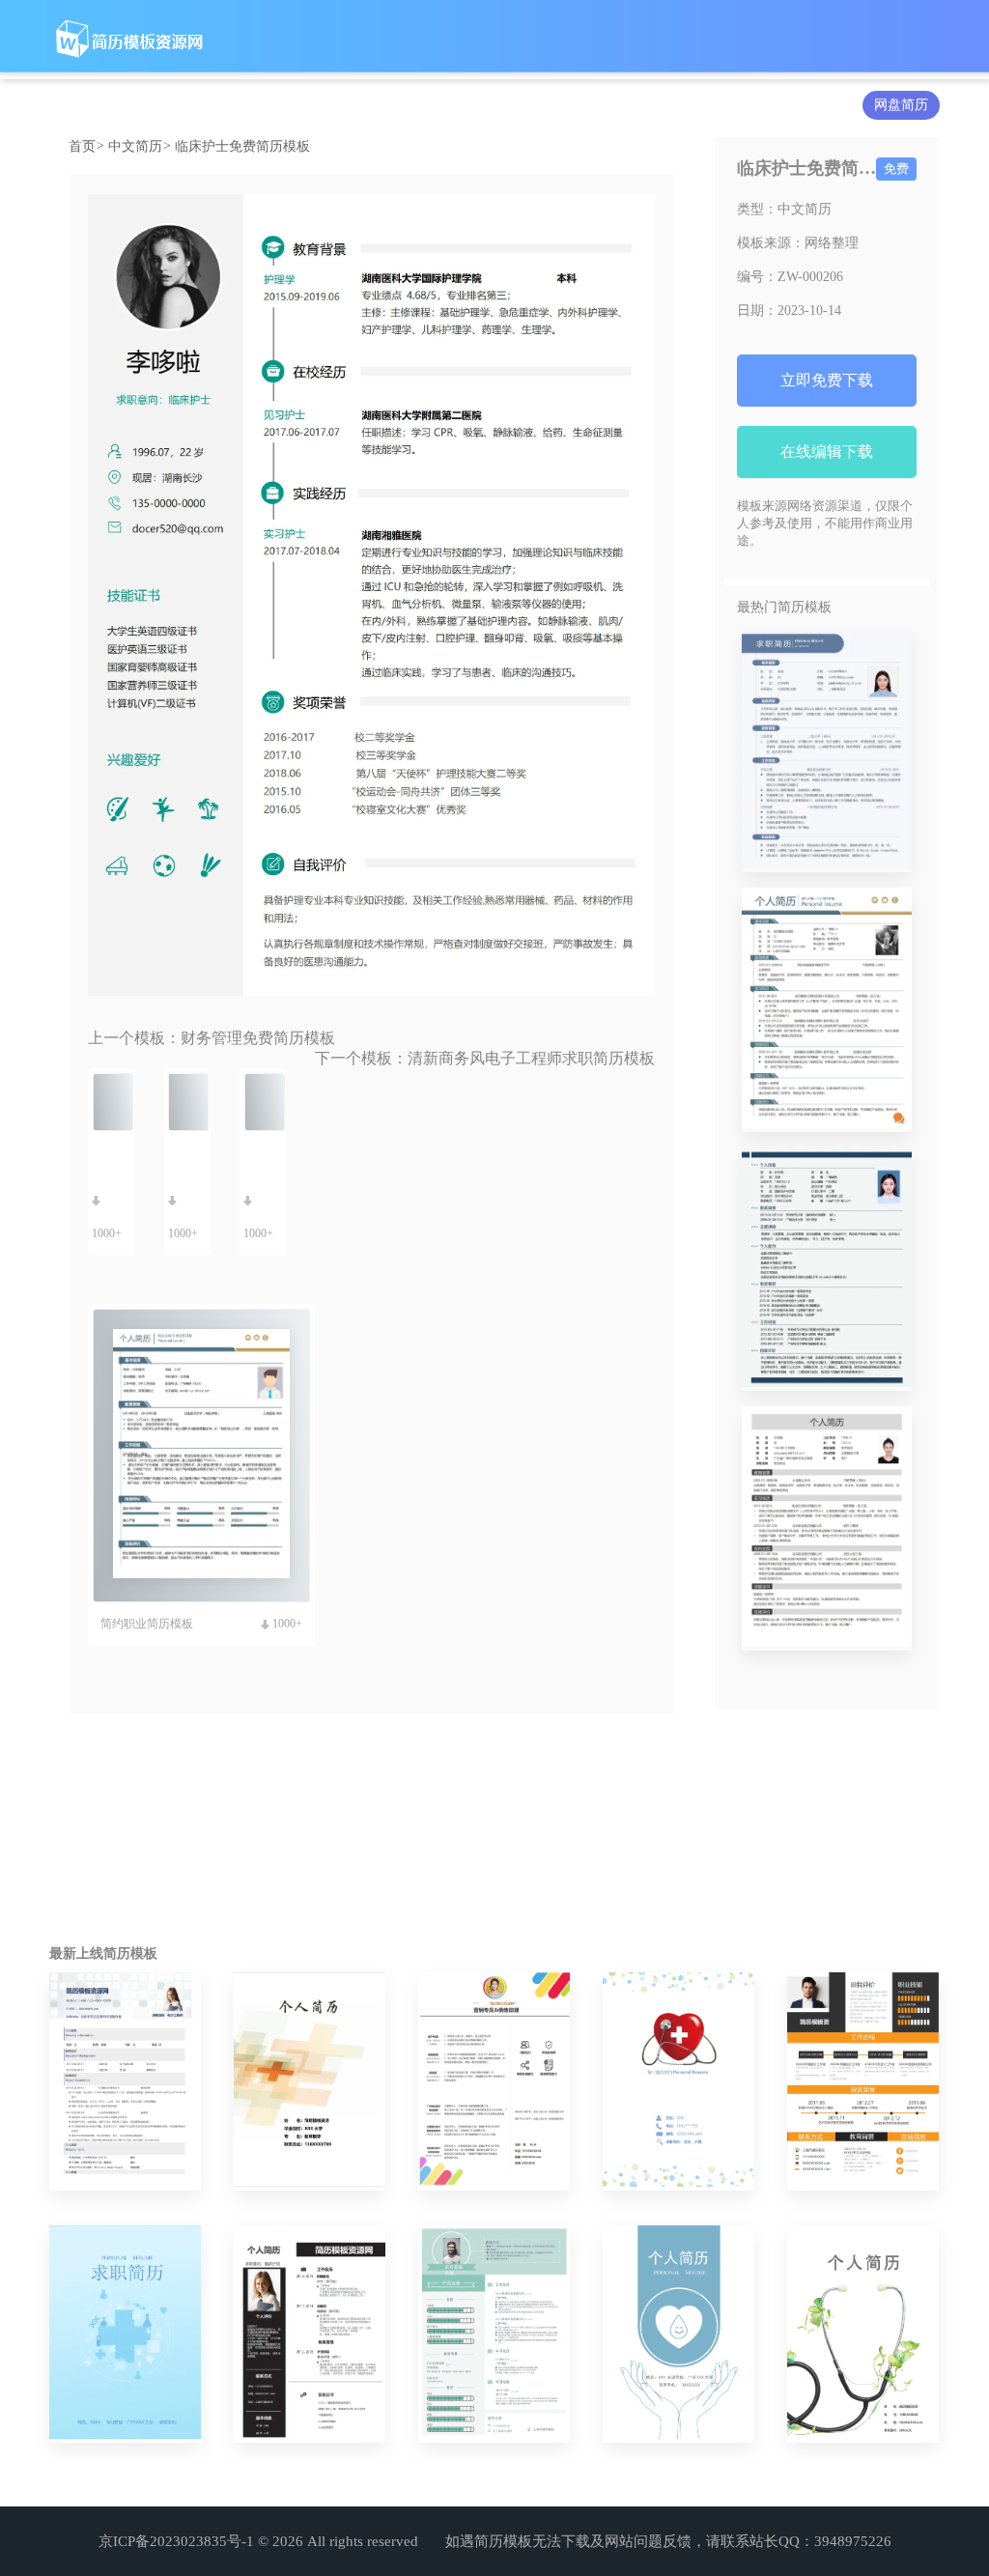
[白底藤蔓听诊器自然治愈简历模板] (863, 2335)
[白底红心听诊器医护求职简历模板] (678, 2081)
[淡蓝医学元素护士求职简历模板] (125, 2335)
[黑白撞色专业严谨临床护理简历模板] (310, 2335)
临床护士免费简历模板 (242, 146)
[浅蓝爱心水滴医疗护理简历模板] (678, 2335)
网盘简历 (901, 105)
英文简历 (370, 105)
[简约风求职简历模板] (827, 1010)
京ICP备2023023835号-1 (176, 2541)
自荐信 (537, 105)
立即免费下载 (827, 380)
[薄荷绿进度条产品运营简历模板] (494, 2335)
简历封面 (457, 105)
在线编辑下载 (827, 452)
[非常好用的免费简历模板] (827, 750)
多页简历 (617, 105)
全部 (123, 105)
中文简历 (196, 105)
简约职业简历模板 (147, 1624)
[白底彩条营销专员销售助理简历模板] (494, 2081)
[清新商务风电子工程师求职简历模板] (125, 2081)
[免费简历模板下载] (827, 1529)
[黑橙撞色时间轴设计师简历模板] (863, 2081)
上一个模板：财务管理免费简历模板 (212, 1038)
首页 (86, 146)
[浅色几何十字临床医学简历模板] (310, 2081)
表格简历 (283, 105)
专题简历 (704, 105)
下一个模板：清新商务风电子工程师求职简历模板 (485, 1058)
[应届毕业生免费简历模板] (827, 1270)
